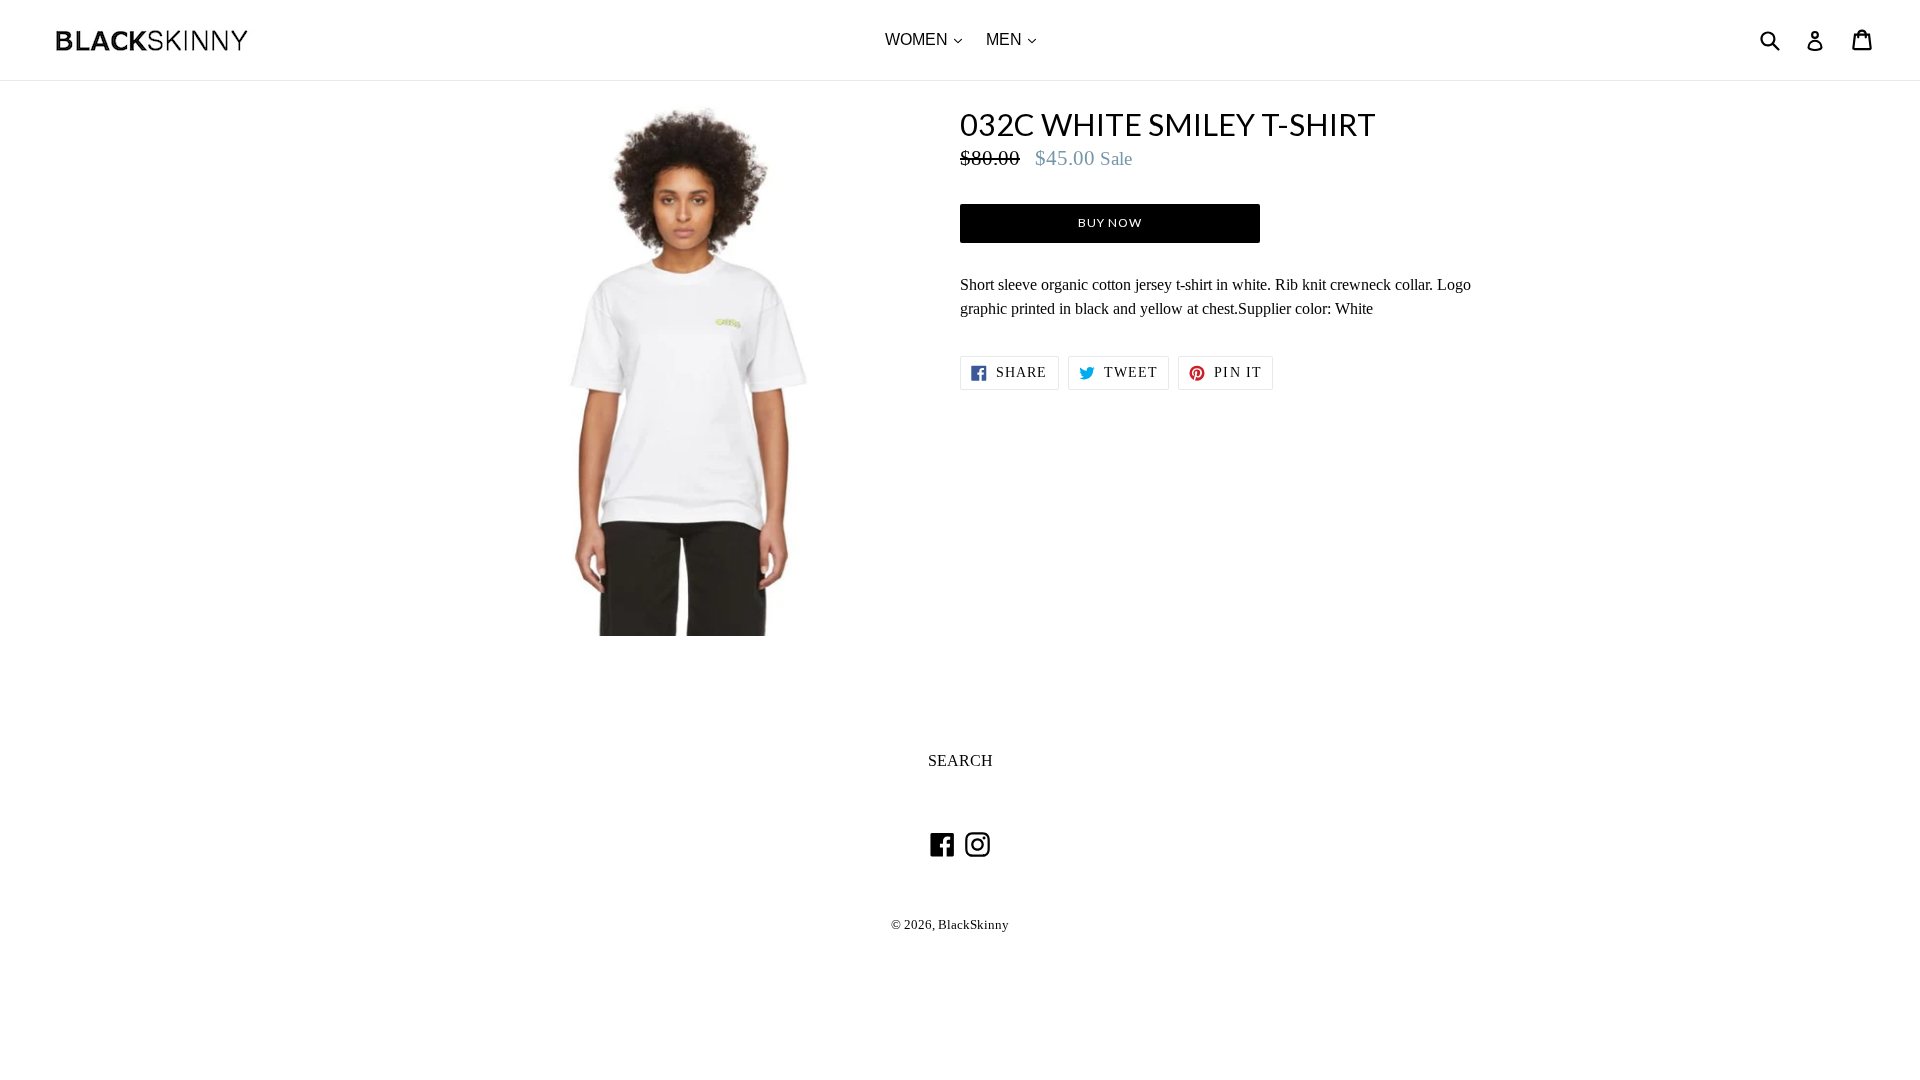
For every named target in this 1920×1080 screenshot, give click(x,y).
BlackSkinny (973, 925)
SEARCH (960, 760)
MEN (1016, 39)
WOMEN (928, 39)
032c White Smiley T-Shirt (1168, 124)
